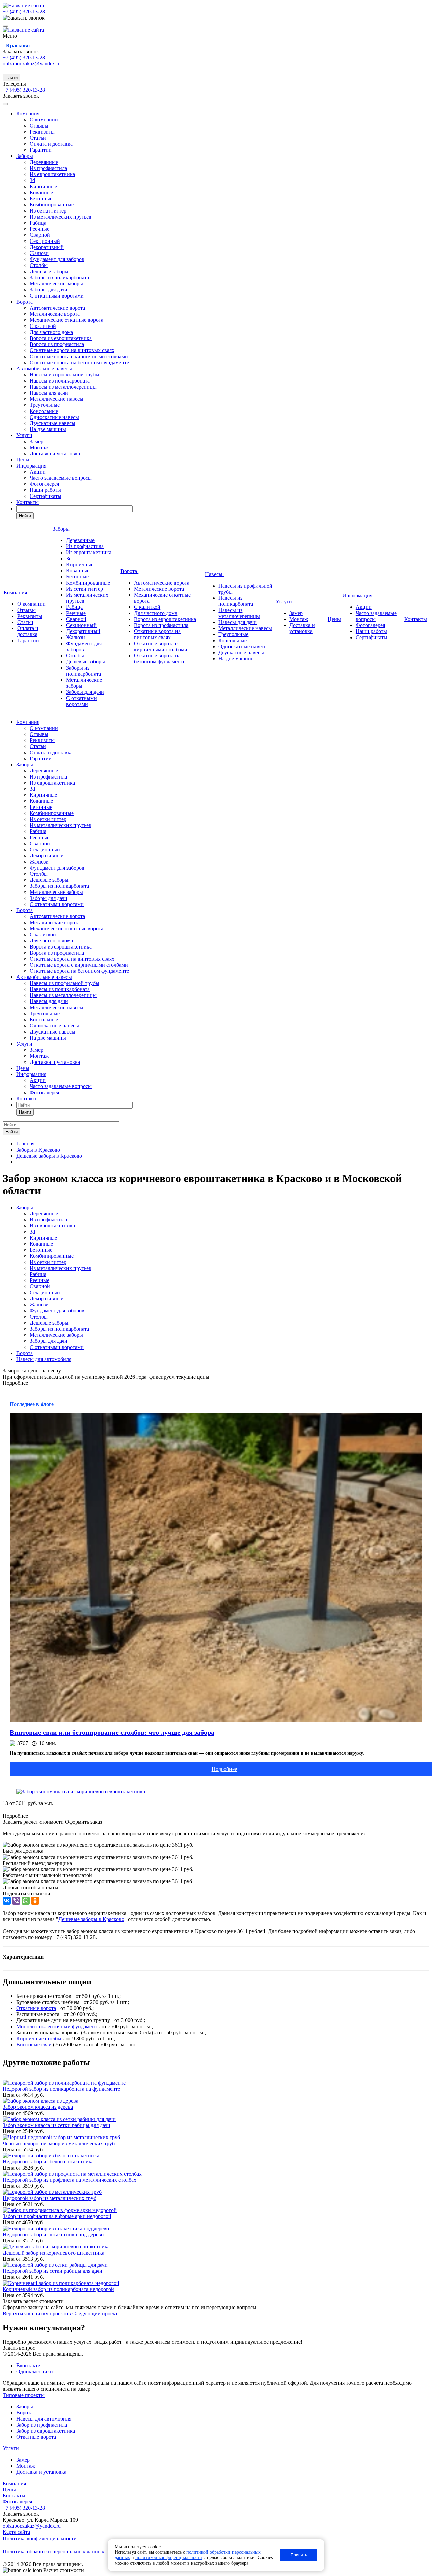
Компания (28, 114)
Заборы (25, 156)
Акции (38, 472)
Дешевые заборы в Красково (91, 1919)
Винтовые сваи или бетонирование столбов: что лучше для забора (112, 1732)
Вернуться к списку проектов (37, 2313)
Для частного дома (51, 332)
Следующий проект (95, 2313)
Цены (23, 460)
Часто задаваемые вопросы (61, 478)
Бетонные (41, 199)
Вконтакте (28, 2365)
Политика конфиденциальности (40, 2538)
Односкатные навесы (54, 417)
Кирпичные (43, 186)
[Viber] (16, 1901)
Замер (36, 441)
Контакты (28, 502)
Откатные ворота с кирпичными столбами (79, 356)
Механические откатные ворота (66, 320)
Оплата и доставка (51, 144)
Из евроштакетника (52, 174)
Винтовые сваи (34, 2045)
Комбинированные (52, 205)
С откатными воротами (57, 296)
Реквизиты (42, 132)
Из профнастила (48, 168)
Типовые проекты (24, 2395)
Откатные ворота (36, 2008)
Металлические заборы (56, 284)
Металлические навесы (57, 399)
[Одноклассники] (35, 1901)
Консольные (44, 411)
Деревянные (44, 162)
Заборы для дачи (49, 290)
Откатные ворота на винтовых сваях (72, 350)
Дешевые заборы (49, 271)
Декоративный (47, 247)
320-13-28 (24, 12)
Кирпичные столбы (39, 2039)
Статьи (38, 138)
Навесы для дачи (49, 393)
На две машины (48, 429)
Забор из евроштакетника (46, 2431)
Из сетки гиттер (48, 211)
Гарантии (41, 150)
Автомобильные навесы (44, 369)
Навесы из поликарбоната (60, 381)
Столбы (39, 265)
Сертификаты (46, 496)
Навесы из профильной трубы (64, 375)
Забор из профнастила (42, 2425)
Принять (299, 2555)
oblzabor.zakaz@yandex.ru (32, 64)
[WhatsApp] (26, 1901)
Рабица (38, 223)
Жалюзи (39, 253)
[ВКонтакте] (7, 1901)
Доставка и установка (55, 454)
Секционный (45, 241)
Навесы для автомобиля (44, 1359)
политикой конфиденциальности (169, 2558)
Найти (11, 77)
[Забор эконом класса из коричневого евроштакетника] (81, 1792)
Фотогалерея (44, 484)
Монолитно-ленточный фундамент (57, 2026)
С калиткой (43, 326)
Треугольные (45, 405)
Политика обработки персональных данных (53, 2552)
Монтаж (39, 447)
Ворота (24, 302)
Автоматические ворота (57, 308)
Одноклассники (35, 2371)
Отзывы (39, 126)
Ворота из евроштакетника (61, 338)
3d (32, 180)
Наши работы (45, 490)
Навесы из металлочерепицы (63, 387)
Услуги (24, 435)
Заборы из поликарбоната (59, 277)
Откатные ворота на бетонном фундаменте (79, 362)
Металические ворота (55, 314)
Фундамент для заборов (57, 259)
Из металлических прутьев (61, 217)
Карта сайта (16, 2532)
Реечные (39, 229)
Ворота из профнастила (57, 344)
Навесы (214, 574)
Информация (31, 466)
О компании (44, 120)
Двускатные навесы (52, 423)
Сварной (40, 235)
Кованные (41, 192)
